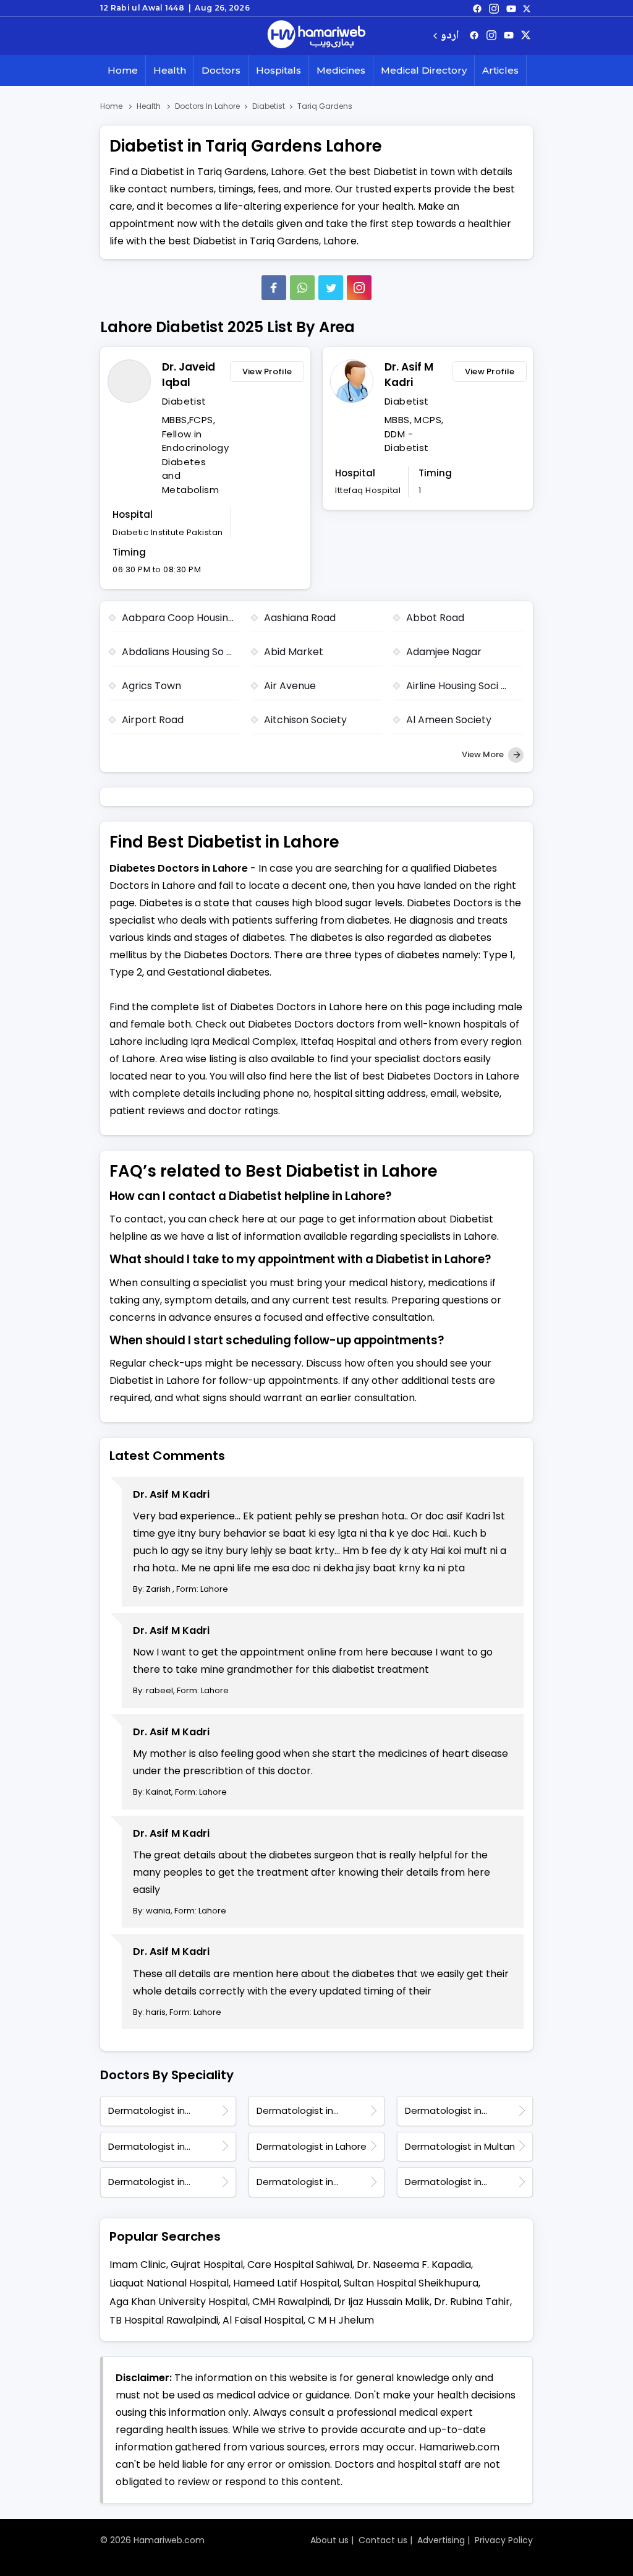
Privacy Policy (504, 2540)
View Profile (267, 371)
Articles (500, 70)
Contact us (383, 2540)
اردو (450, 36)
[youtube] (511, 8)
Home (123, 70)
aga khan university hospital (179, 2302)
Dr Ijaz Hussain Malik (382, 2302)
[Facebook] (274, 288)
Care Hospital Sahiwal (300, 2265)
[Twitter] (331, 288)
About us (329, 2540)
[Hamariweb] (316, 36)
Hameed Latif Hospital (286, 2283)
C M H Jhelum (341, 2320)
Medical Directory (424, 70)
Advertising (441, 2540)
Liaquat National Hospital (169, 2283)
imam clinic (138, 2265)
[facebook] (477, 8)
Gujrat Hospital (207, 2265)
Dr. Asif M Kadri (409, 375)
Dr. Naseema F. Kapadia (414, 2265)
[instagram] (359, 288)
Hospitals (278, 70)
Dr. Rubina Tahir (472, 2302)
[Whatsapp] (302, 288)
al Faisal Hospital (263, 2320)
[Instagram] (494, 8)
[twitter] (527, 8)
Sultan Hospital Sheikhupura (411, 2283)
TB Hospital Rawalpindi (164, 2320)
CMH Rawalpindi (291, 2302)
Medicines (341, 70)
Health (170, 70)
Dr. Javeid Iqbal (189, 375)
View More (484, 754)
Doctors (221, 70)
